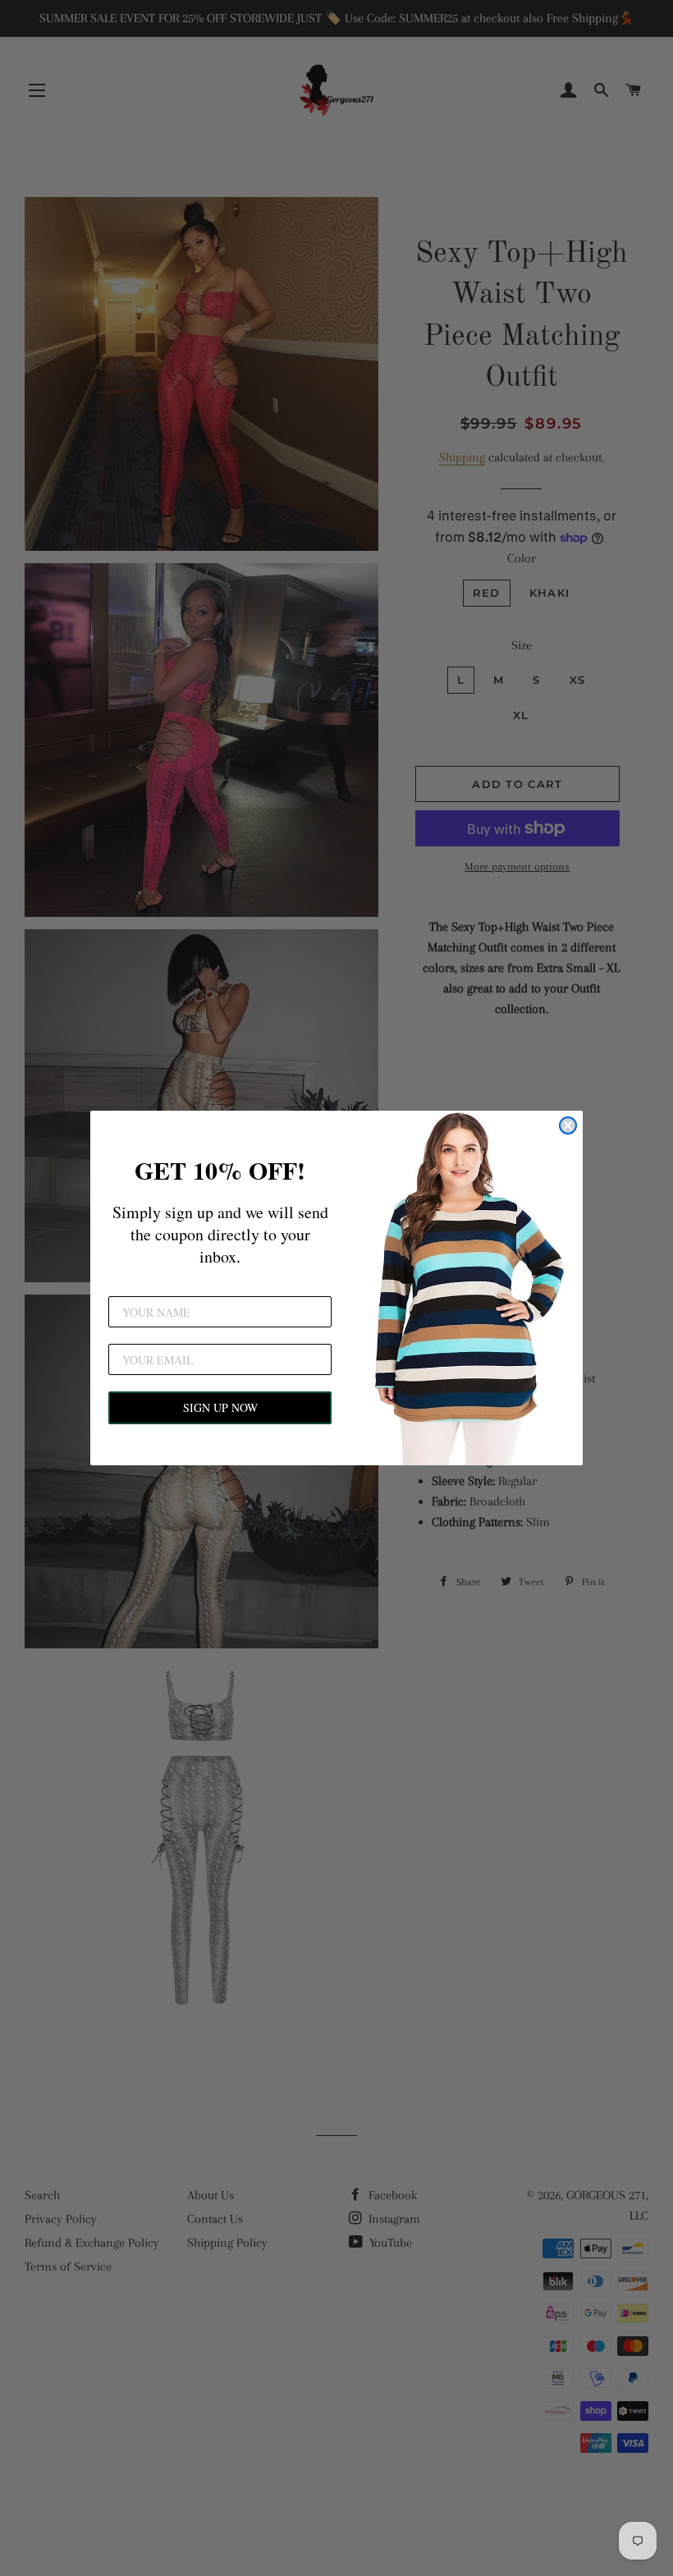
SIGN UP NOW (220, 1407)
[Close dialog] (568, 1125)
